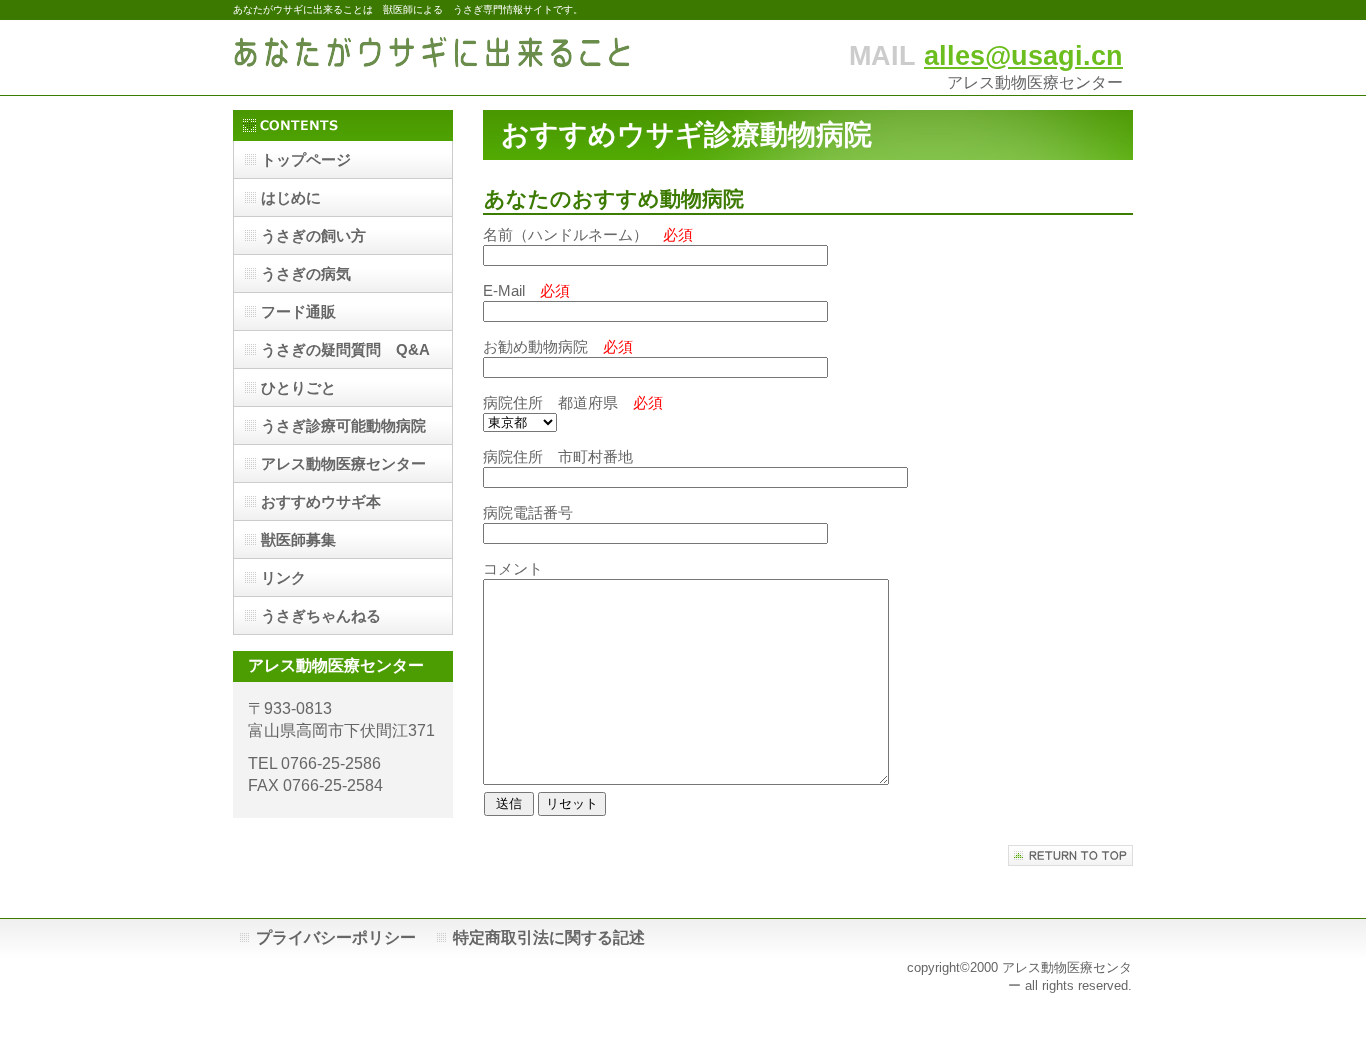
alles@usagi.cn (1023, 55)
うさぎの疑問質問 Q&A (345, 349)
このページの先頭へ (1070, 855)
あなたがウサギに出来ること (433, 57)
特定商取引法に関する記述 (549, 937)
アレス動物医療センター (343, 463)
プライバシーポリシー (336, 937)
